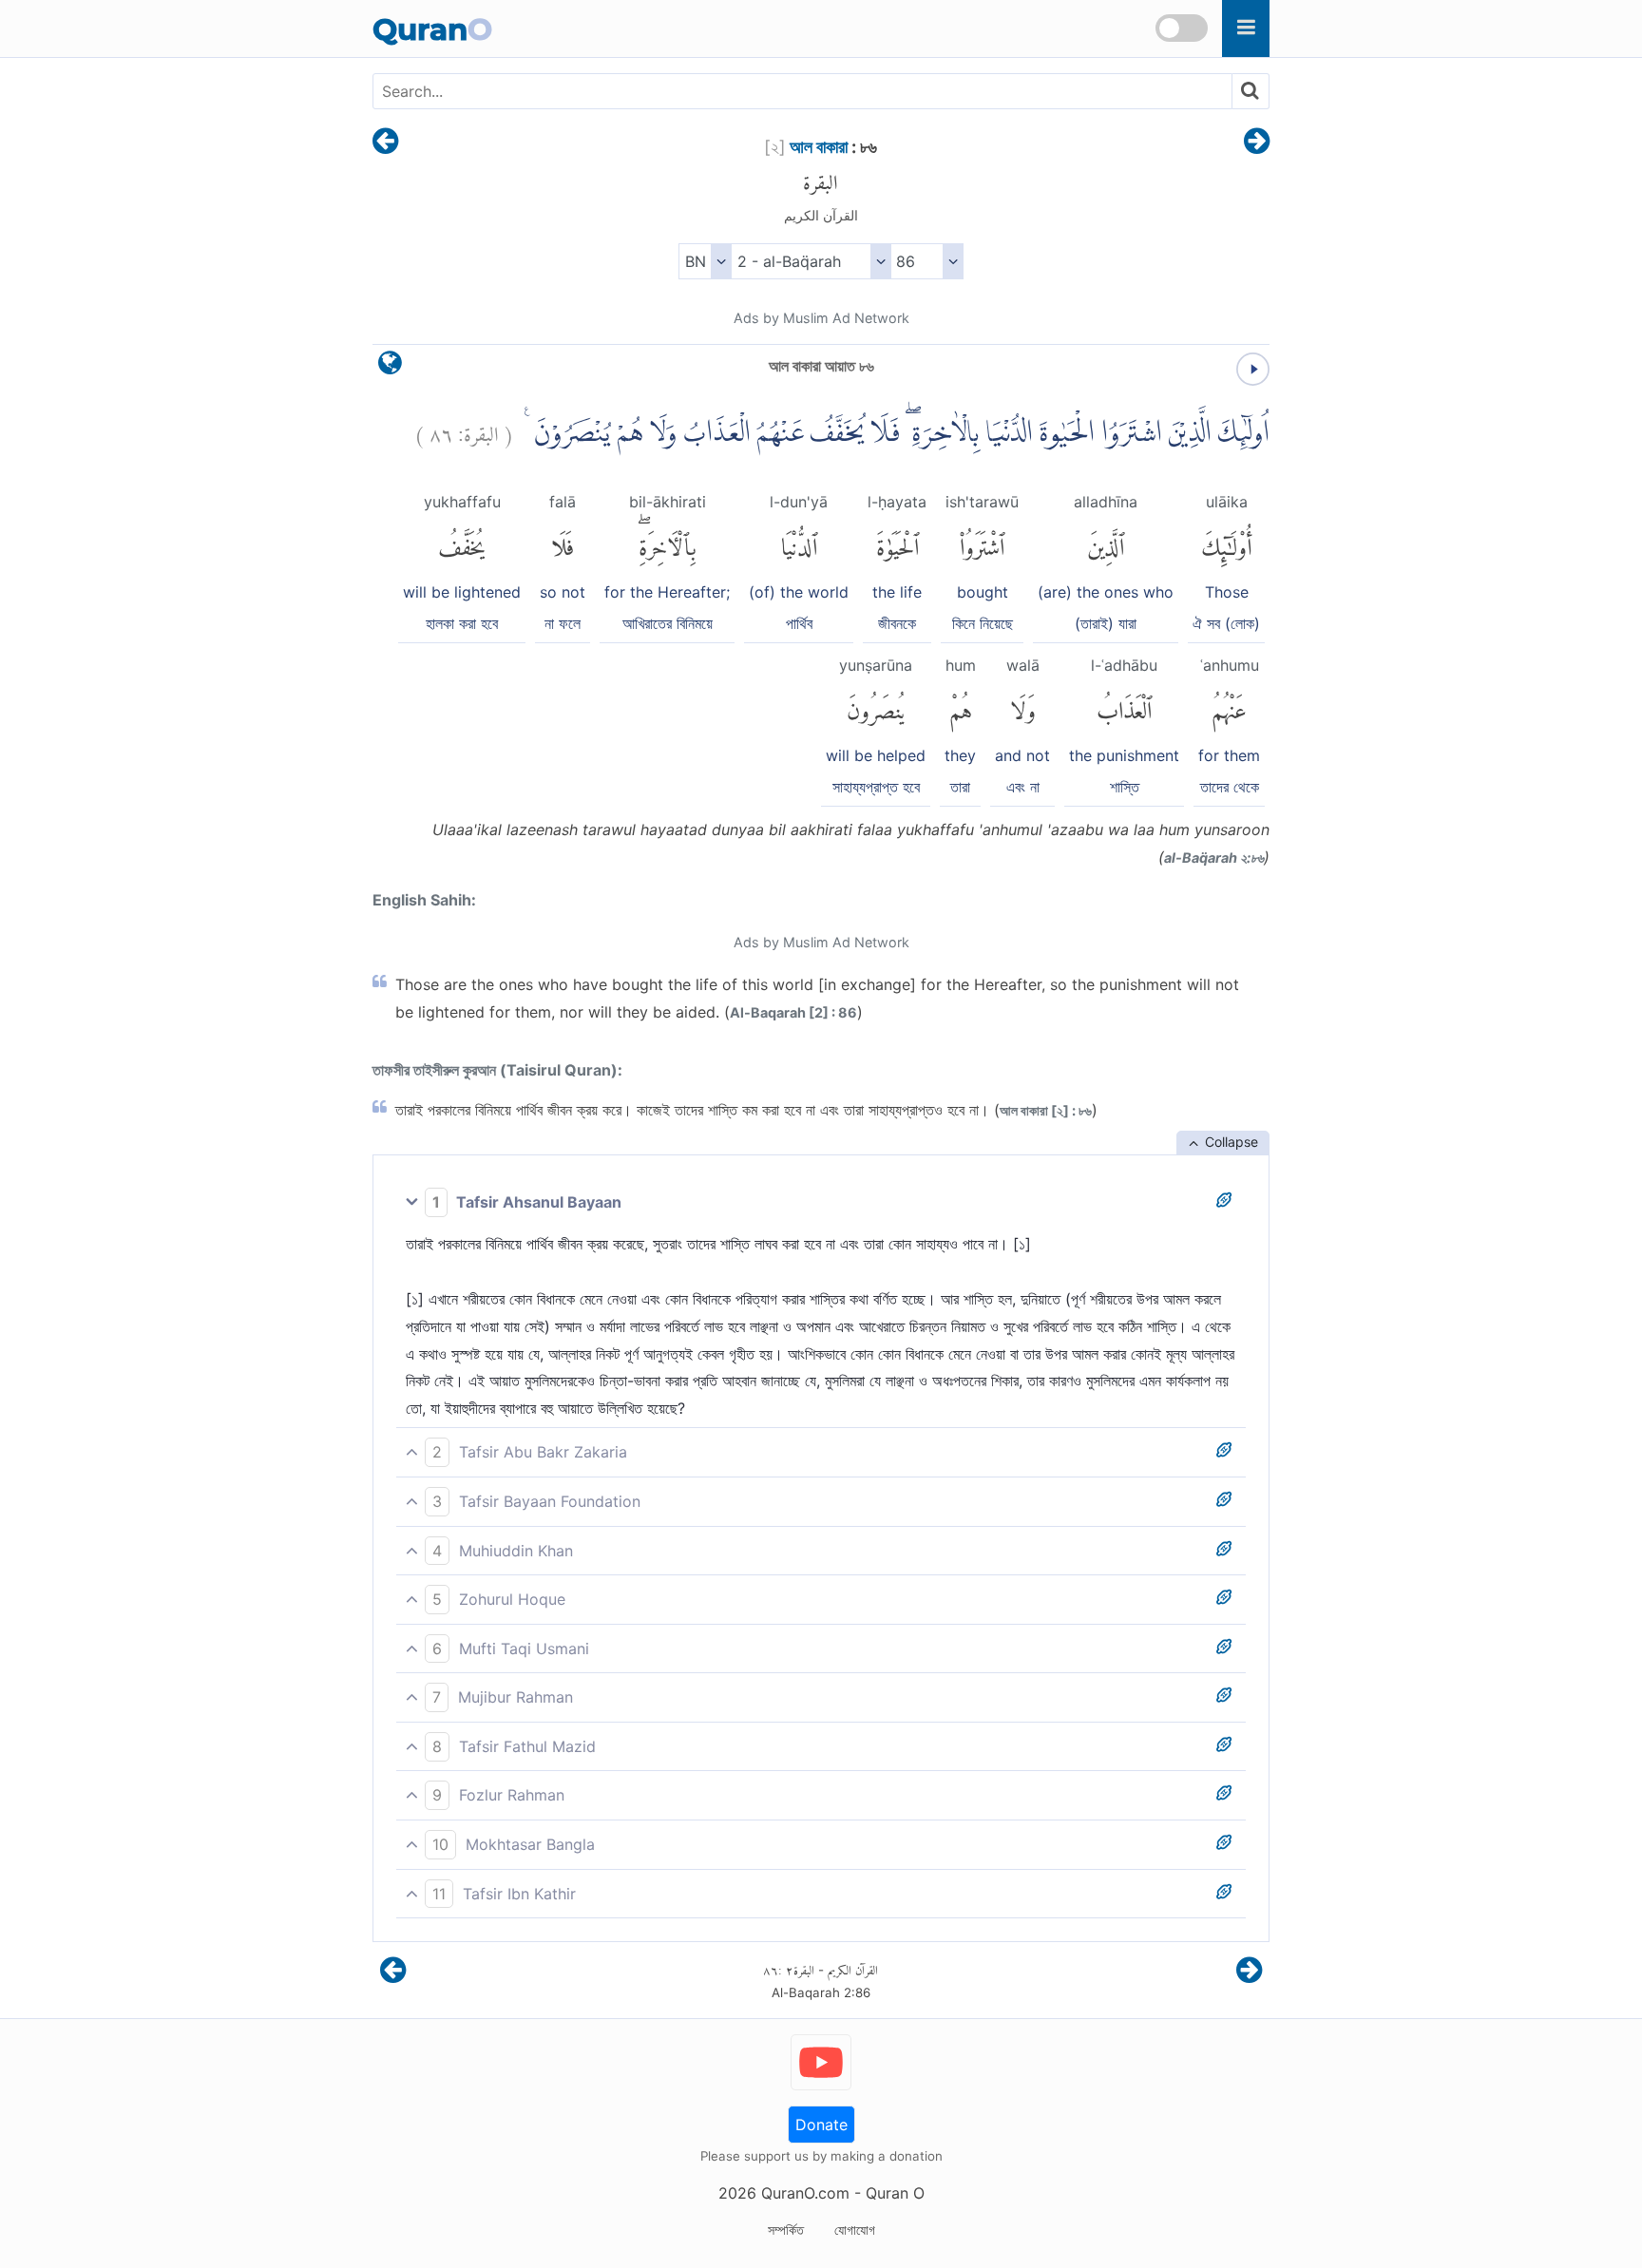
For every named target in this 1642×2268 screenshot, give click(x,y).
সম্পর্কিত (786, 2230)
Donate (821, 2125)
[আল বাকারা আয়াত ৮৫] (385, 143)
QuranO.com (805, 2193)
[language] (390, 367)
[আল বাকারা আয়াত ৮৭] (1257, 143)
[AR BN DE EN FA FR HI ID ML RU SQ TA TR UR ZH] (705, 261)
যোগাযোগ (855, 2230)
